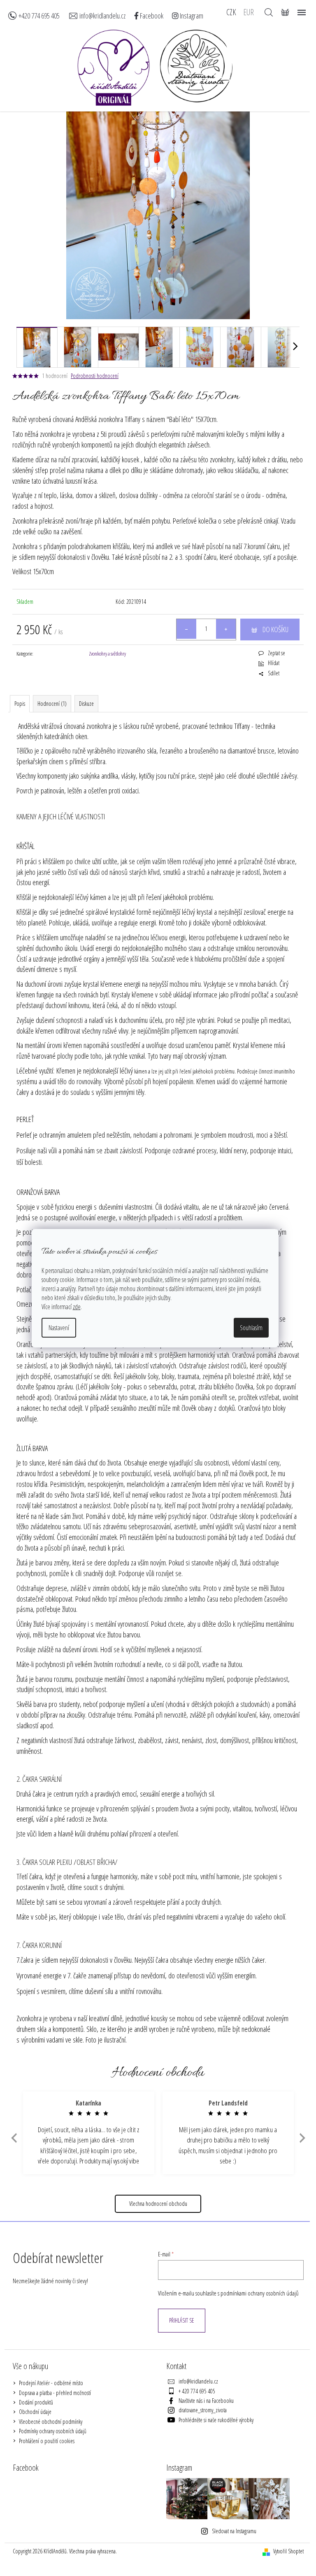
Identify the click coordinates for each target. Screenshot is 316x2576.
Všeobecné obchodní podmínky (51, 2422)
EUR (249, 12)
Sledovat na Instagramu (234, 2531)
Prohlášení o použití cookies (47, 2441)
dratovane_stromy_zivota (203, 2410)
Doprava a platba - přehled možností (55, 2393)
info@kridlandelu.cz (102, 16)
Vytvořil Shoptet (288, 2551)
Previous (13, 2138)
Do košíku (275, 629)
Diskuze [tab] (86, 704)
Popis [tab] (20, 704)
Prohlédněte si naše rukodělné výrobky (216, 2420)
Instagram (191, 16)
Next (302, 2138)
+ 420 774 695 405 (197, 2391)
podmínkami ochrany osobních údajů (260, 2293)
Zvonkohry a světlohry (107, 654)
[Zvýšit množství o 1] (226, 629)
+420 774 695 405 (39, 16)
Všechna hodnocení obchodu (158, 2204)
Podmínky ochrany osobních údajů (53, 2431)
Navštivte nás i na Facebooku (206, 2401)
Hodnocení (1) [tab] (52, 704)
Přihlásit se (182, 2320)
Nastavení (59, 1328)
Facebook (151, 16)
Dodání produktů (36, 2402)
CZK (231, 12)
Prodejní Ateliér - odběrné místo (51, 2383)
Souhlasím (251, 1328)
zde (77, 1307)
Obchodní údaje (35, 2412)
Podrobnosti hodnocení (95, 376)
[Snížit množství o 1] (186, 629)
